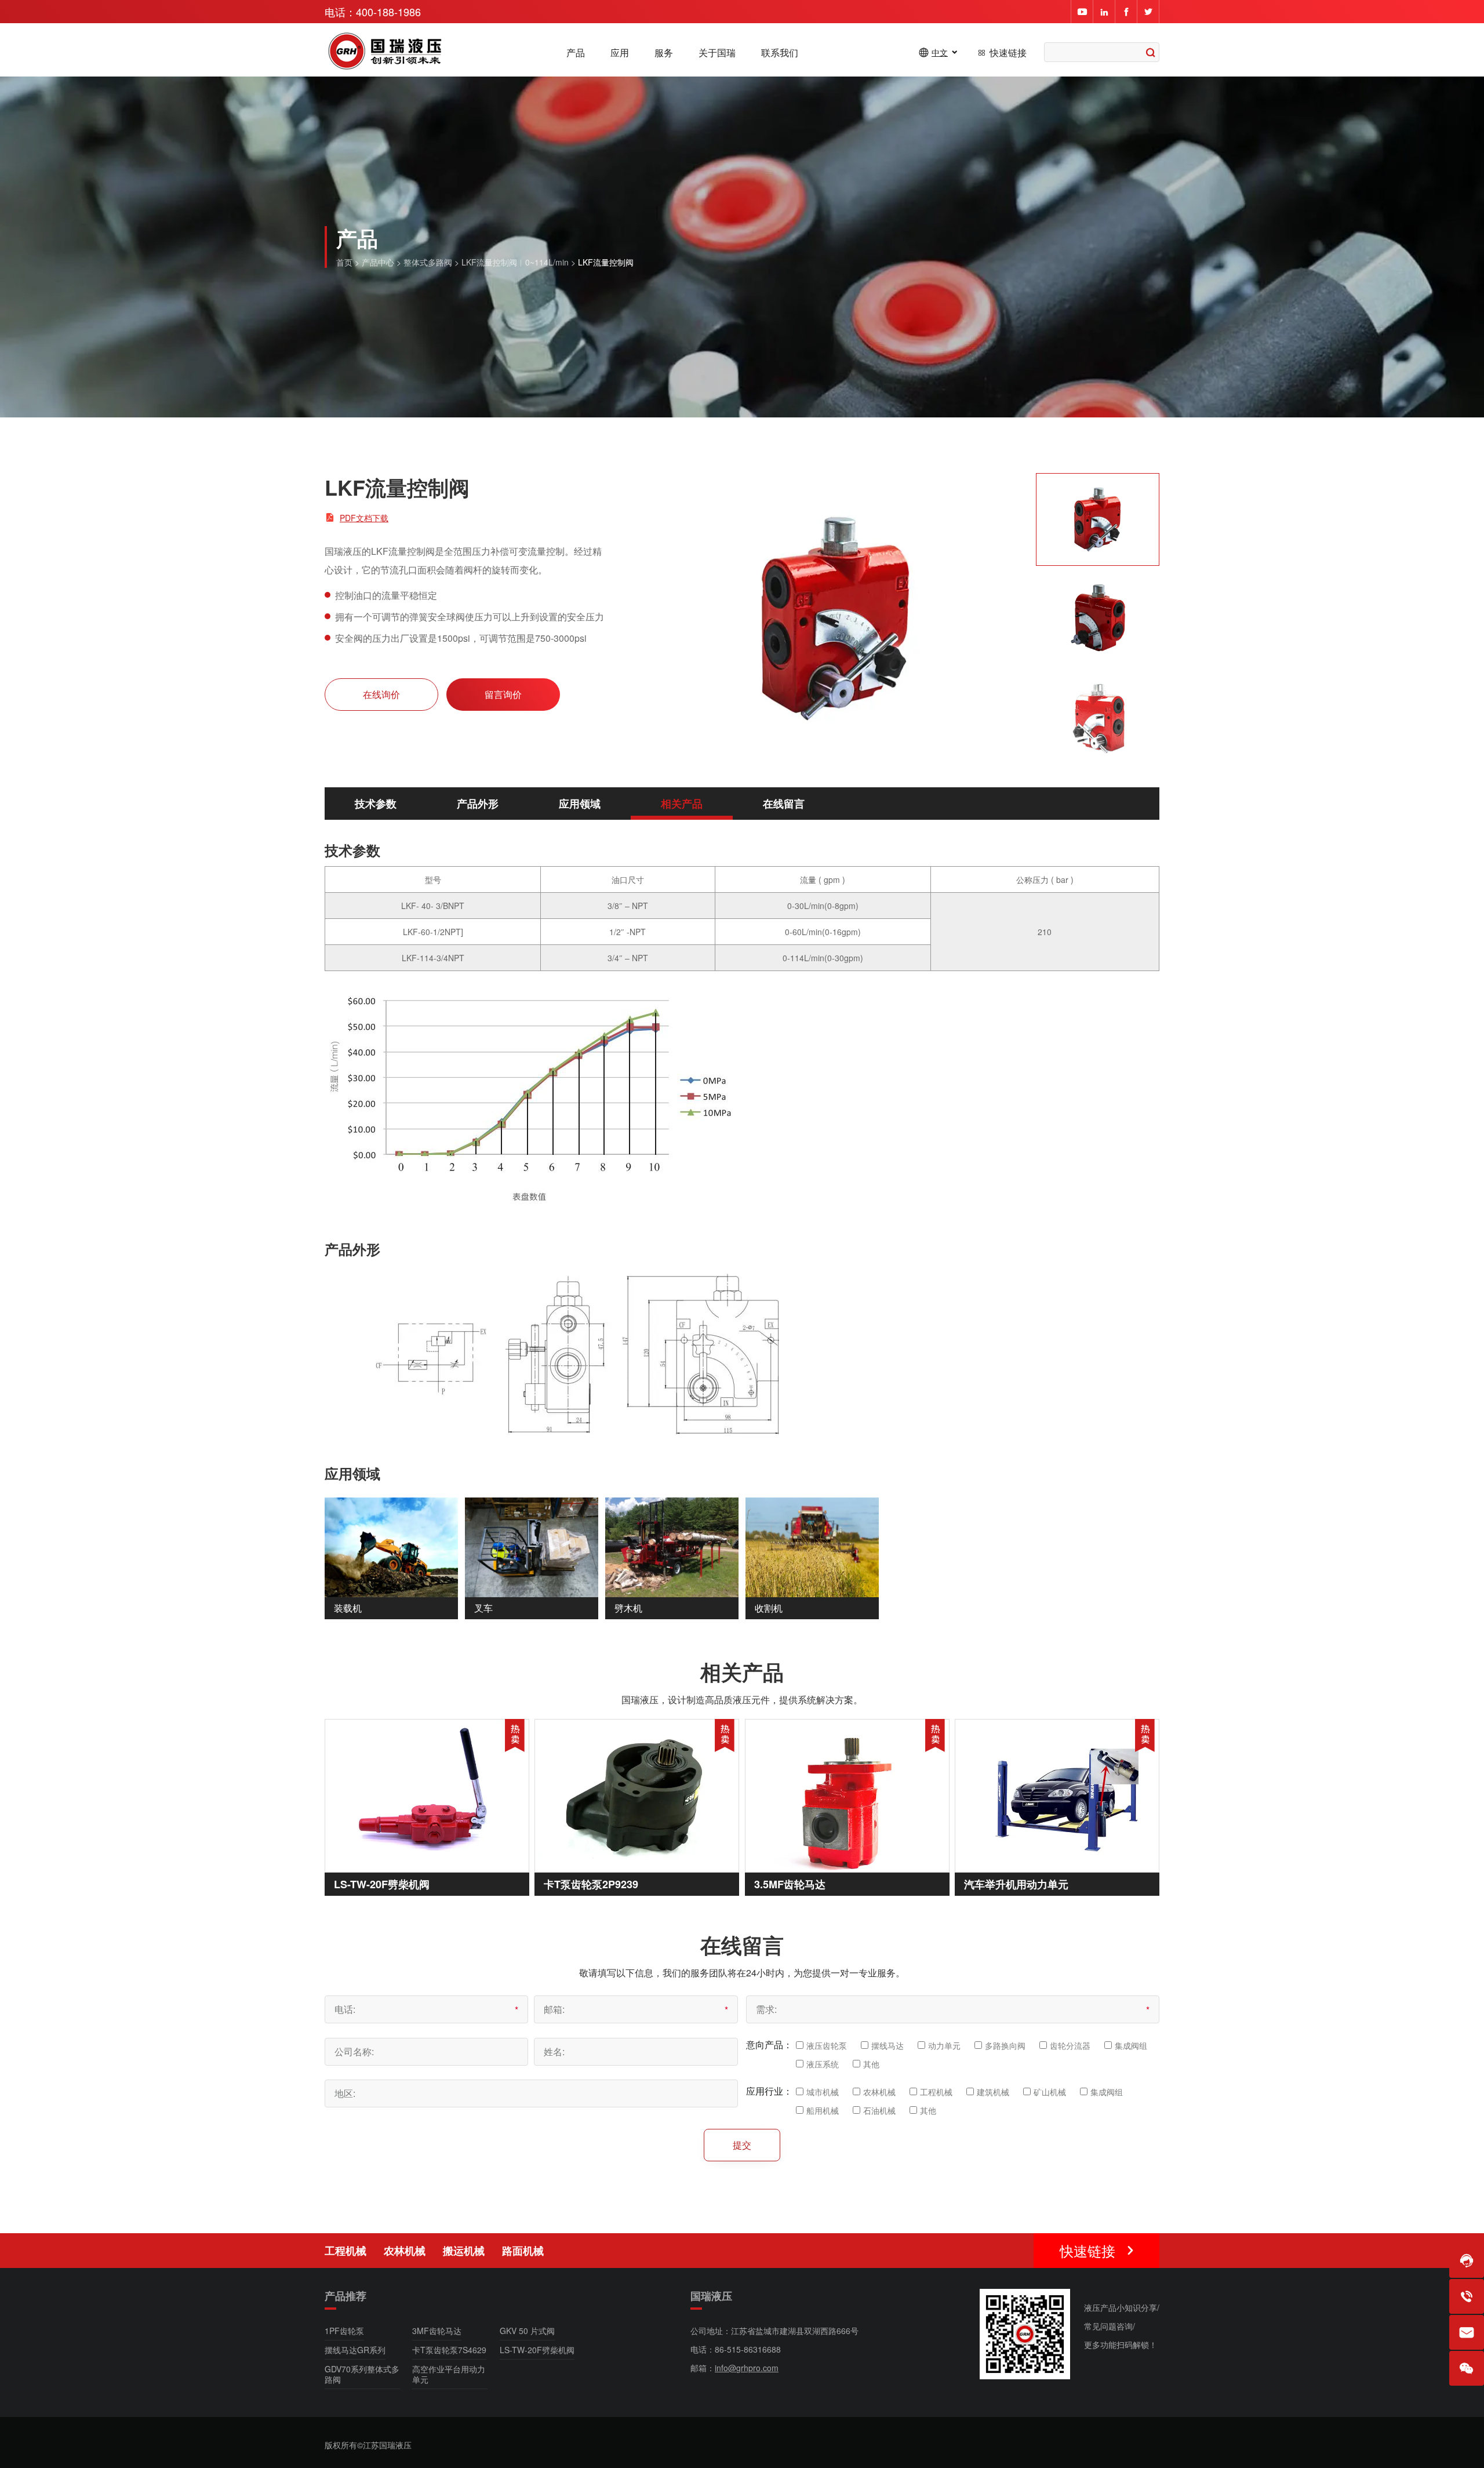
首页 (344, 262)
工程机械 (345, 2251)
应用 (620, 53)
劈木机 (628, 1608)
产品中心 (378, 262)
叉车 (483, 1608)
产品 (576, 53)
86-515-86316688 (748, 2349)
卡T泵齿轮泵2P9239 (591, 1884)
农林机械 (405, 2251)
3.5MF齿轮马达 (790, 1884)
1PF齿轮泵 (344, 2331)
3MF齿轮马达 (437, 2331)
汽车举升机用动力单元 (1016, 1884)
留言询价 (503, 694)
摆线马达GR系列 (355, 2350)
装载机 (348, 1608)
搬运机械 (464, 2251)
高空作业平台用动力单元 (449, 2374)
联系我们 (780, 53)
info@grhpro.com (747, 2368)
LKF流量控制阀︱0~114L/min (515, 262)
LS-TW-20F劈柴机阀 (382, 1884)
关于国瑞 (717, 53)
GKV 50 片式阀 (527, 2331)
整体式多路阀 (428, 262)
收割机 (769, 1608)
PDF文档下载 (364, 518)
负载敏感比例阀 (1075, 2253)
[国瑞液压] (386, 52)
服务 (664, 53)
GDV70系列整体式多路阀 (362, 2374)
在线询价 (381, 694)
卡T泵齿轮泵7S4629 (449, 2350)
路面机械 (523, 2251)
